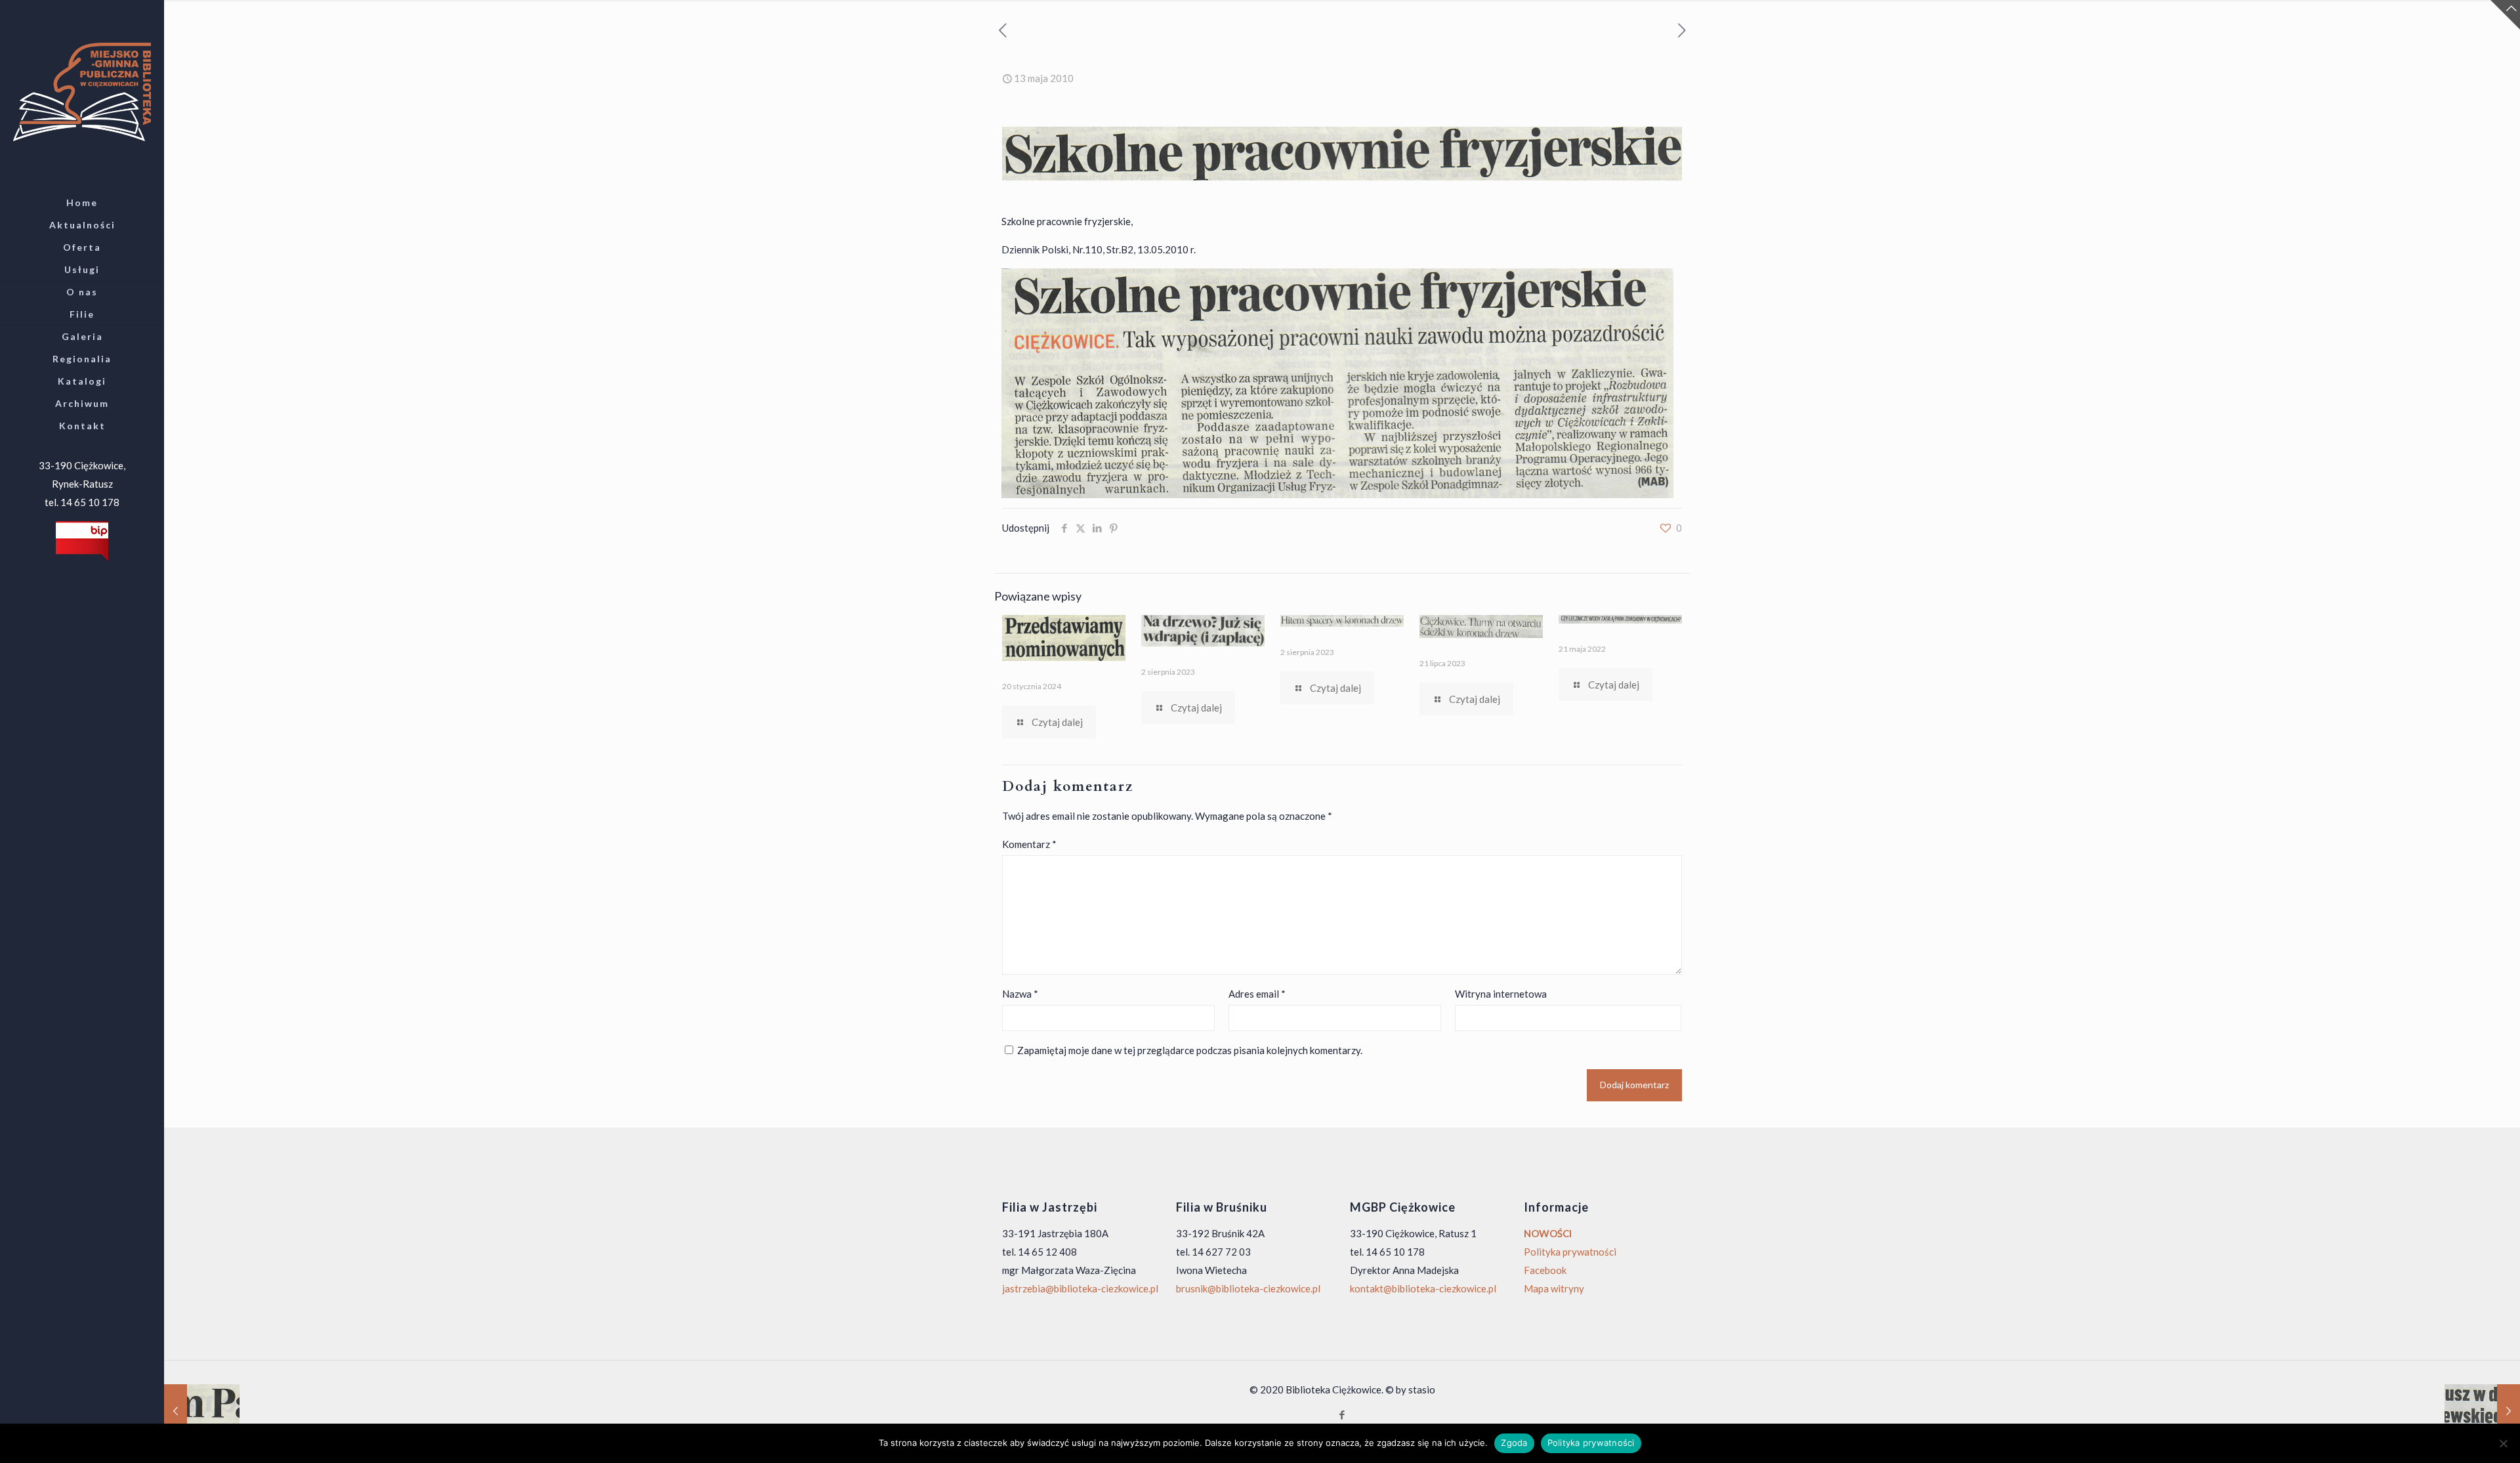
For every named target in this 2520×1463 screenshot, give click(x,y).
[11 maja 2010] (202, 1410)
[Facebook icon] (1342, 1414)
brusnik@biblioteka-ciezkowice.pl (1248, 1288)
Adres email (1257, 994)
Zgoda (1514, 1443)
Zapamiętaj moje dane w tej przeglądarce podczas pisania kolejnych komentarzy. (1190, 1050)
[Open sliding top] (2505, 15)
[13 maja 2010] (2482, 1410)
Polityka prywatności (1570, 1252)
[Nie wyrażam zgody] (2504, 1443)
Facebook (1545, 1270)
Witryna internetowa (1501, 994)
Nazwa (1020, 994)
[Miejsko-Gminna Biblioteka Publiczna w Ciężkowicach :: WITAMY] (82, 91)
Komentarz (1029, 844)
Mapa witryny (1554, 1288)
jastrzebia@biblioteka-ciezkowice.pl (1080, 1288)
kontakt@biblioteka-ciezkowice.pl (1423, 1288)
